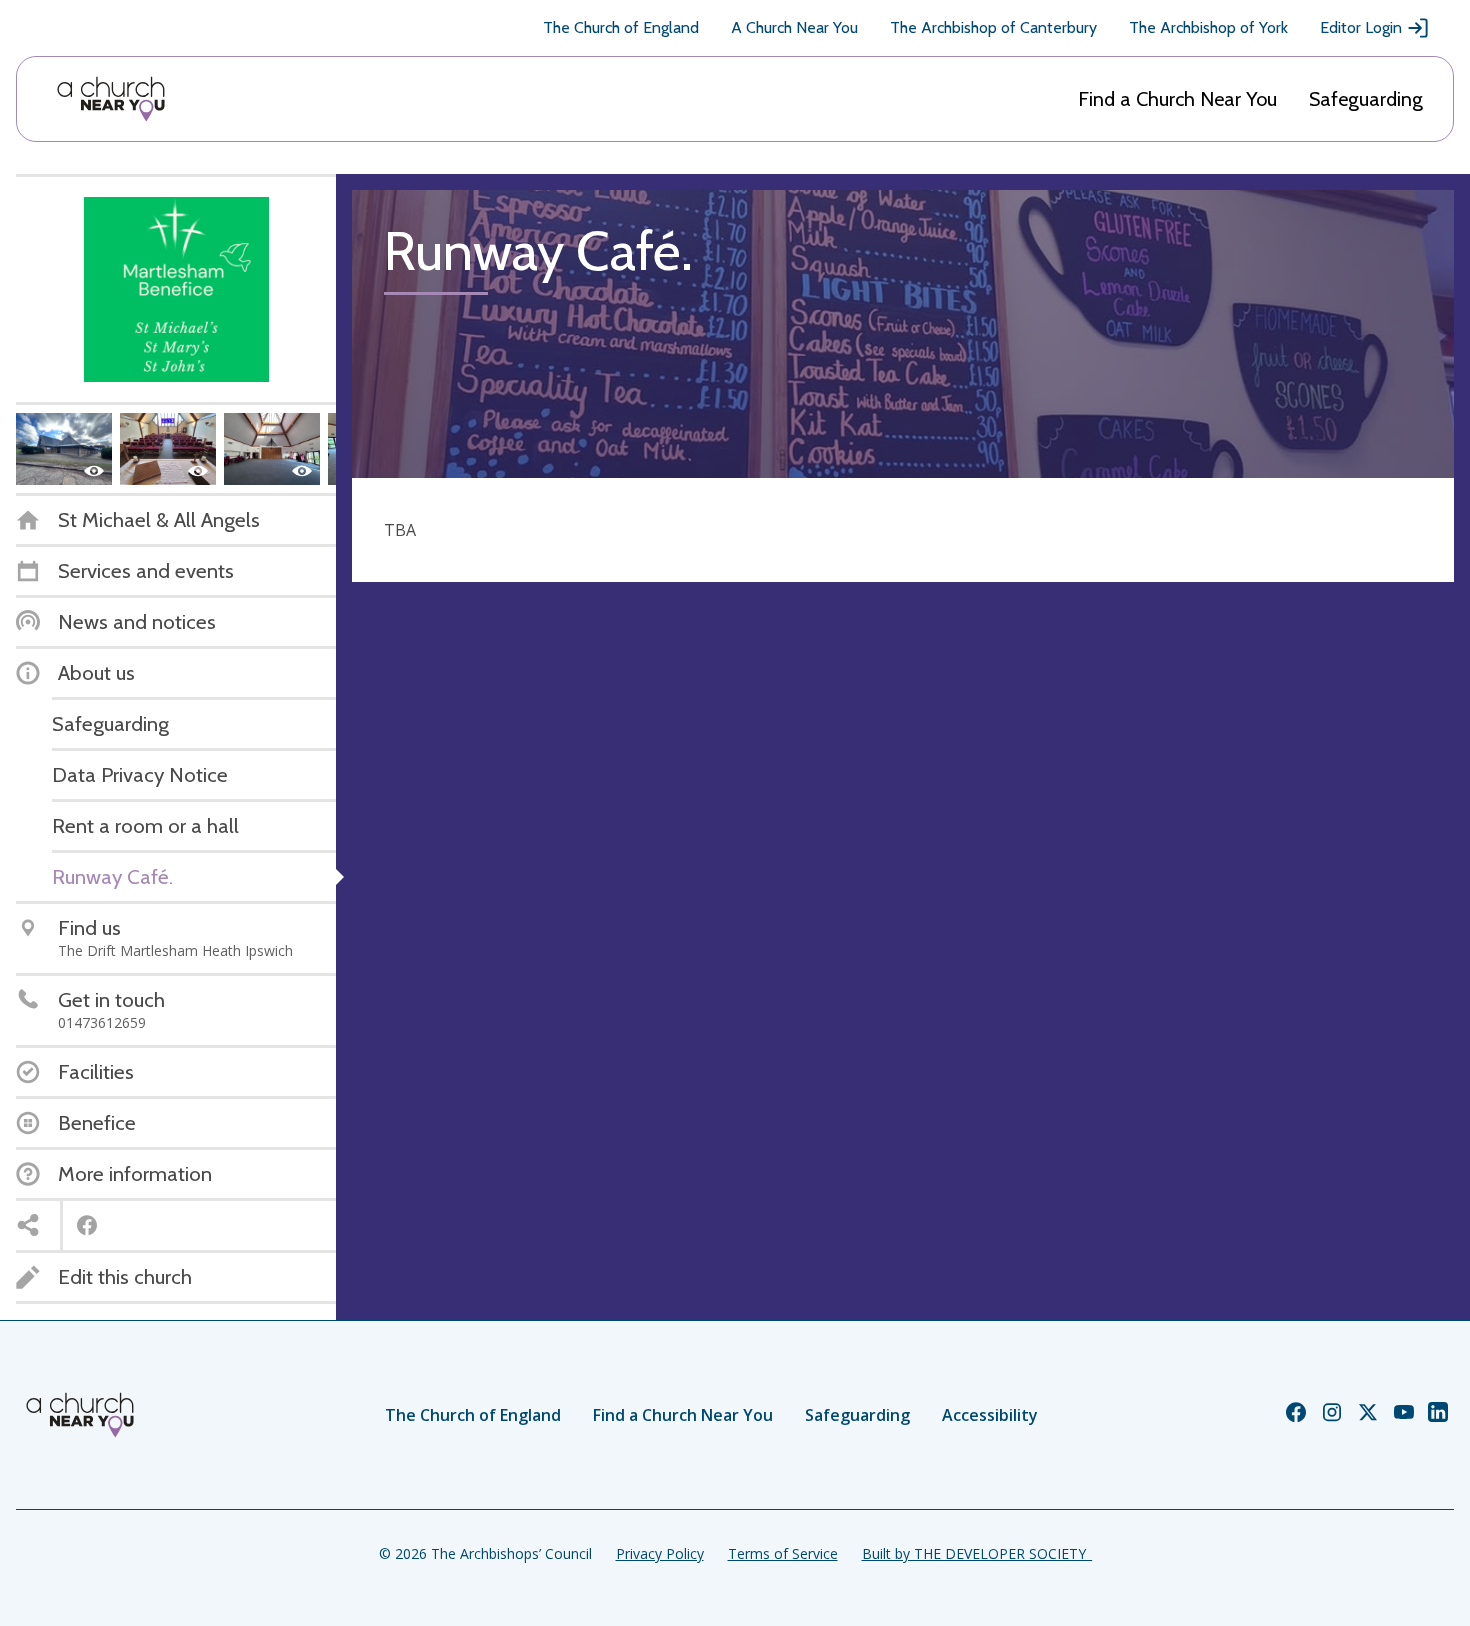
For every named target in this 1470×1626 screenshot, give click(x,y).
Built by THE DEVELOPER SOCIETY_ (977, 1553)
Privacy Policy (660, 1553)
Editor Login (1361, 27)
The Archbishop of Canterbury (993, 27)
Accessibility (990, 1415)
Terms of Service (783, 1553)
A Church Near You (794, 27)
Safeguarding (1366, 99)
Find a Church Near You (1177, 99)
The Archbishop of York (1208, 27)
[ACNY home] (111, 99)
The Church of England (621, 27)
